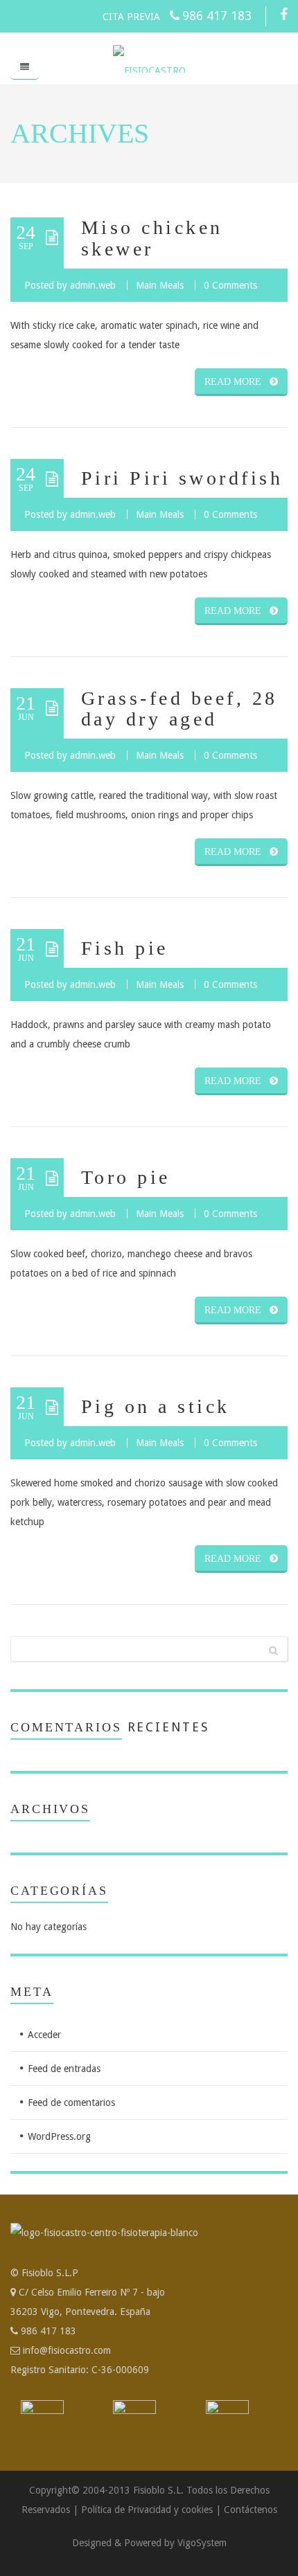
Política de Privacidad (126, 2510)
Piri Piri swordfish (182, 478)
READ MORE (233, 382)
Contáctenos (251, 2510)
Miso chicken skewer (152, 238)
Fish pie (125, 948)
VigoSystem (202, 2543)
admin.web (93, 285)
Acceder (44, 2035)
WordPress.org (59, 2136)
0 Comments (230, 285)
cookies (197, 2510)
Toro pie (126, 1177)
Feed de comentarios (71, 2102)
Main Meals (160, 285)
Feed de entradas (64, 2069)
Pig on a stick (156, 1406)
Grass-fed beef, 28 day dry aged (179, 709)
